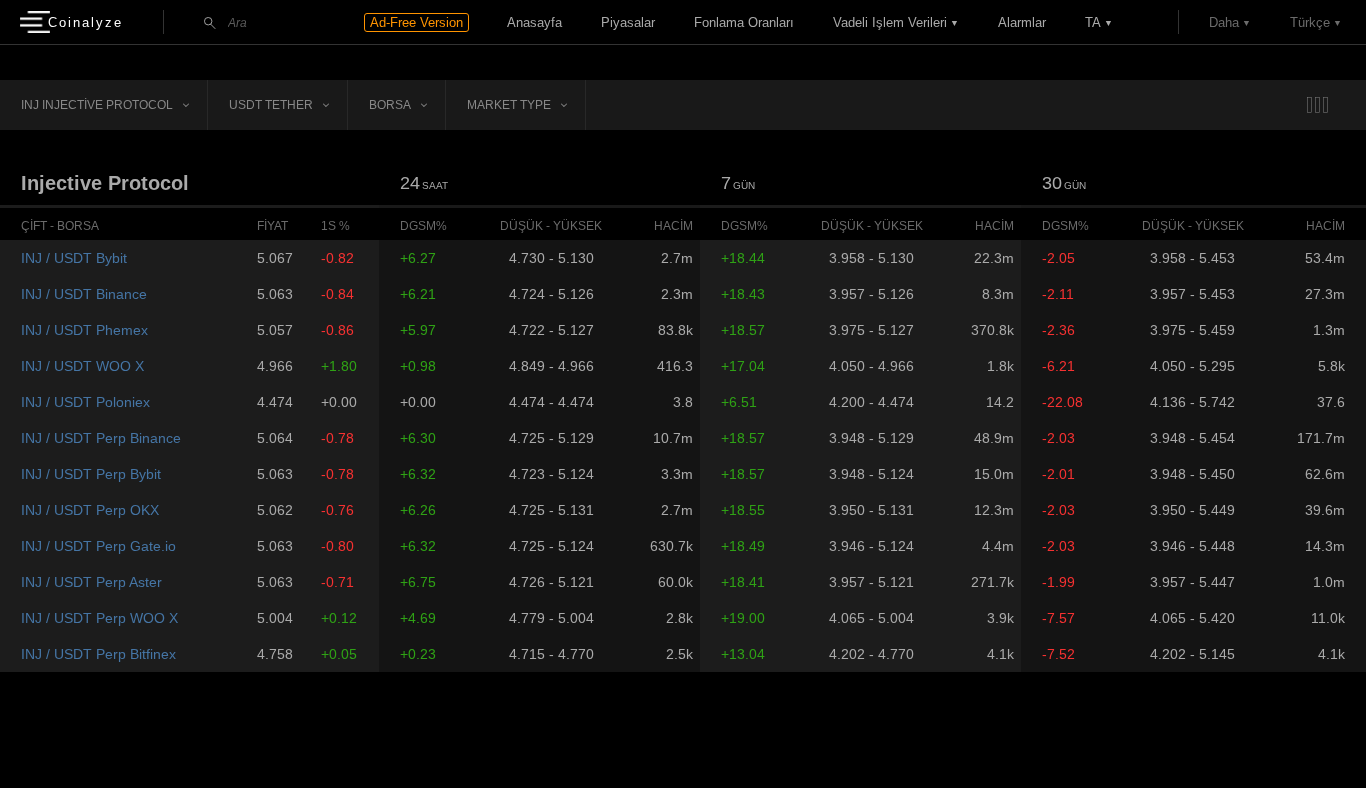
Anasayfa (534, 22)
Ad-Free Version (416, 22)
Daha (1224, 22)
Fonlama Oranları (744, 22)
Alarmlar (1022, 22)
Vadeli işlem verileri (890, 22)
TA (1093, 22)
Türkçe (1310, 22)
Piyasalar (628, 22)
